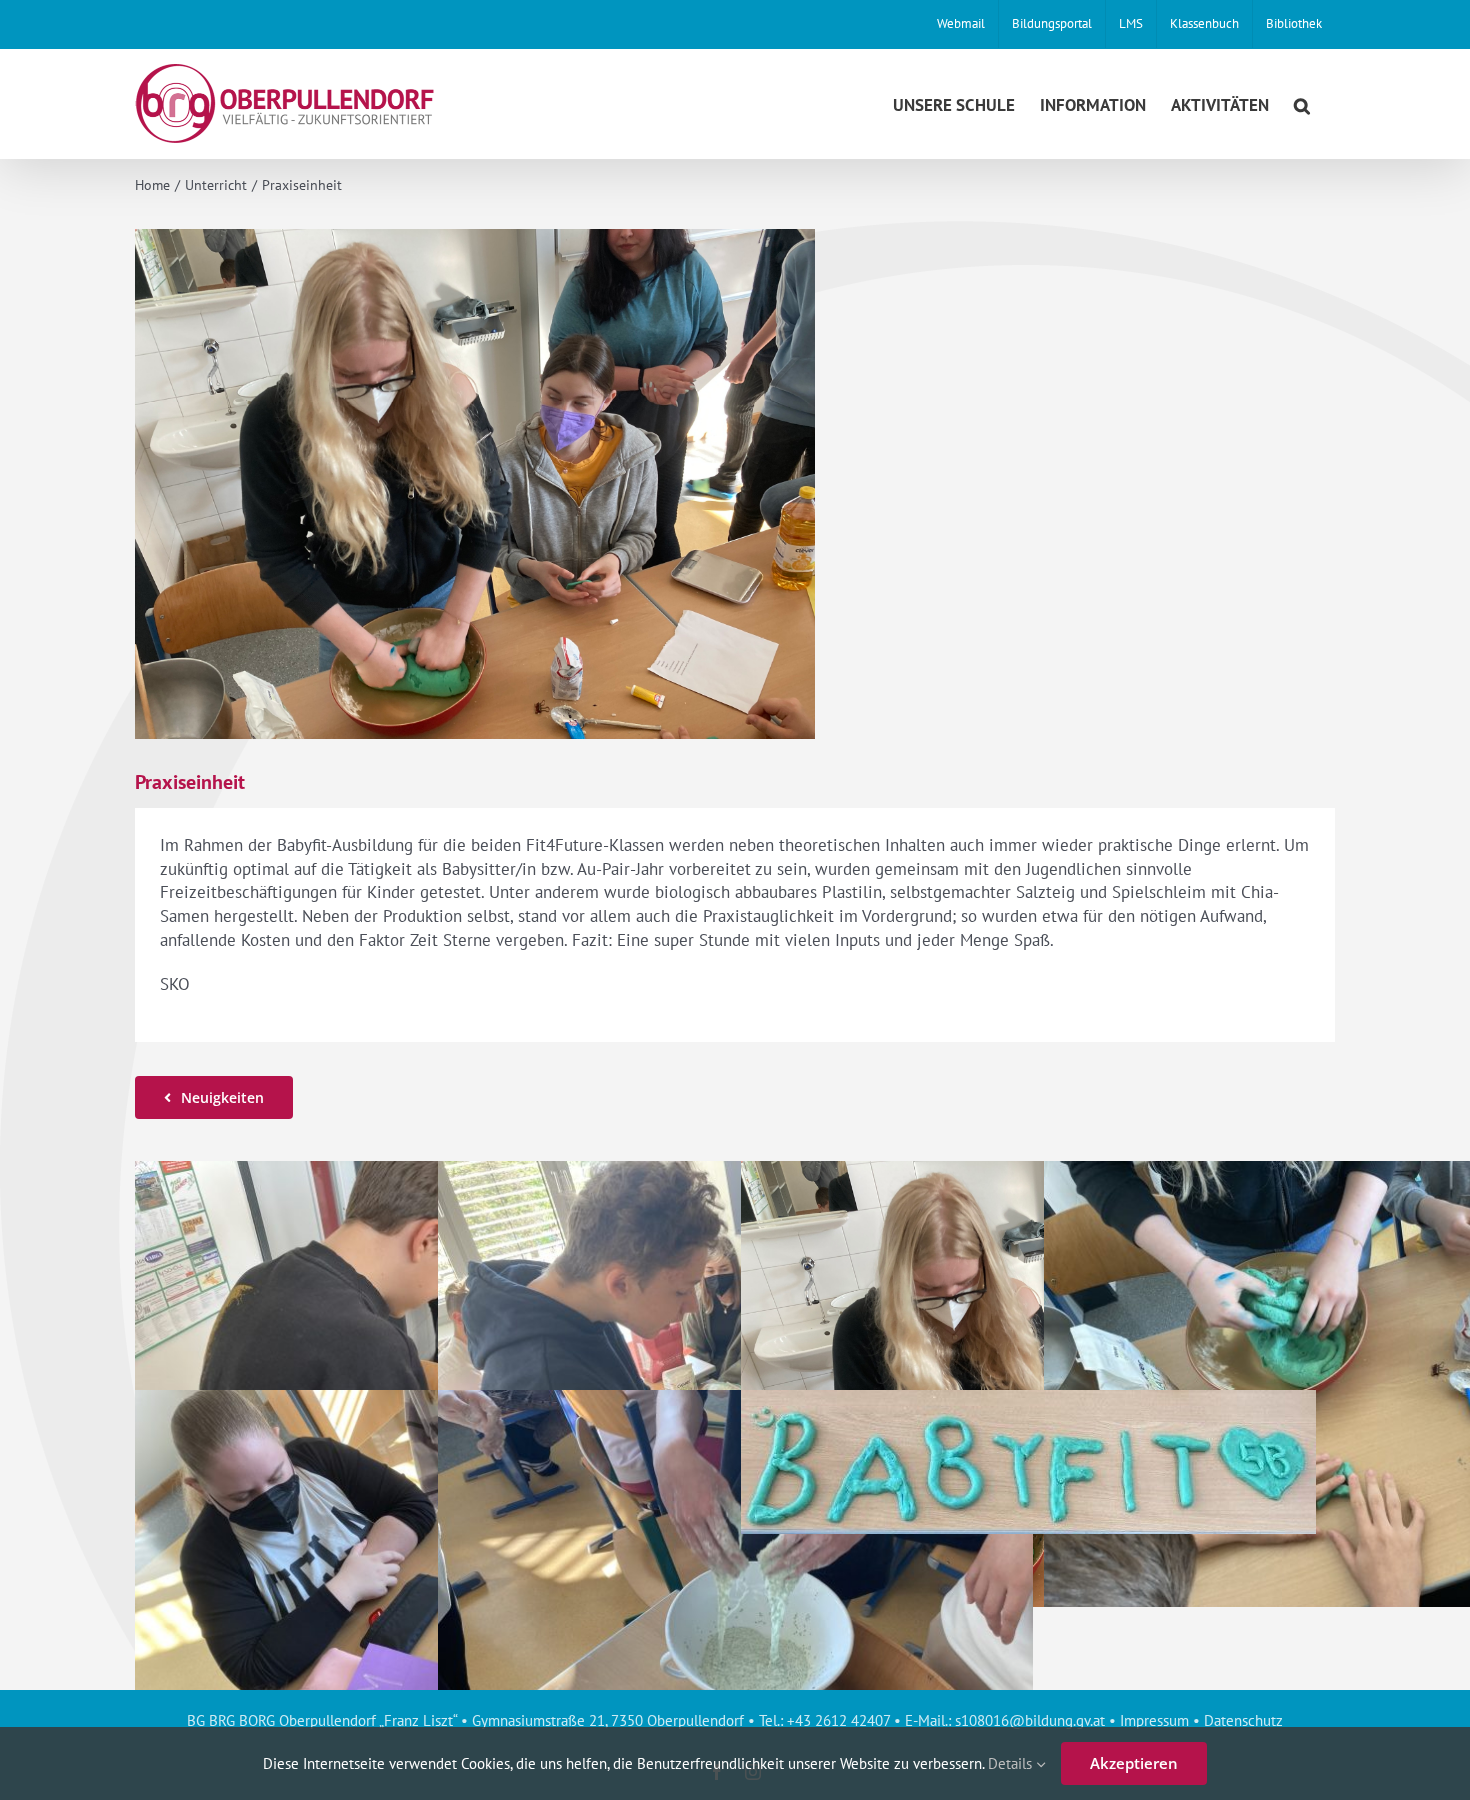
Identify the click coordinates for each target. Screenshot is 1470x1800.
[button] (1302, 103)
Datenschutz (1243, 1720)
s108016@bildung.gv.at (1030, 1720)
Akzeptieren (1134, 1763)
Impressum (1154, 1720)
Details (1012, 1763)
